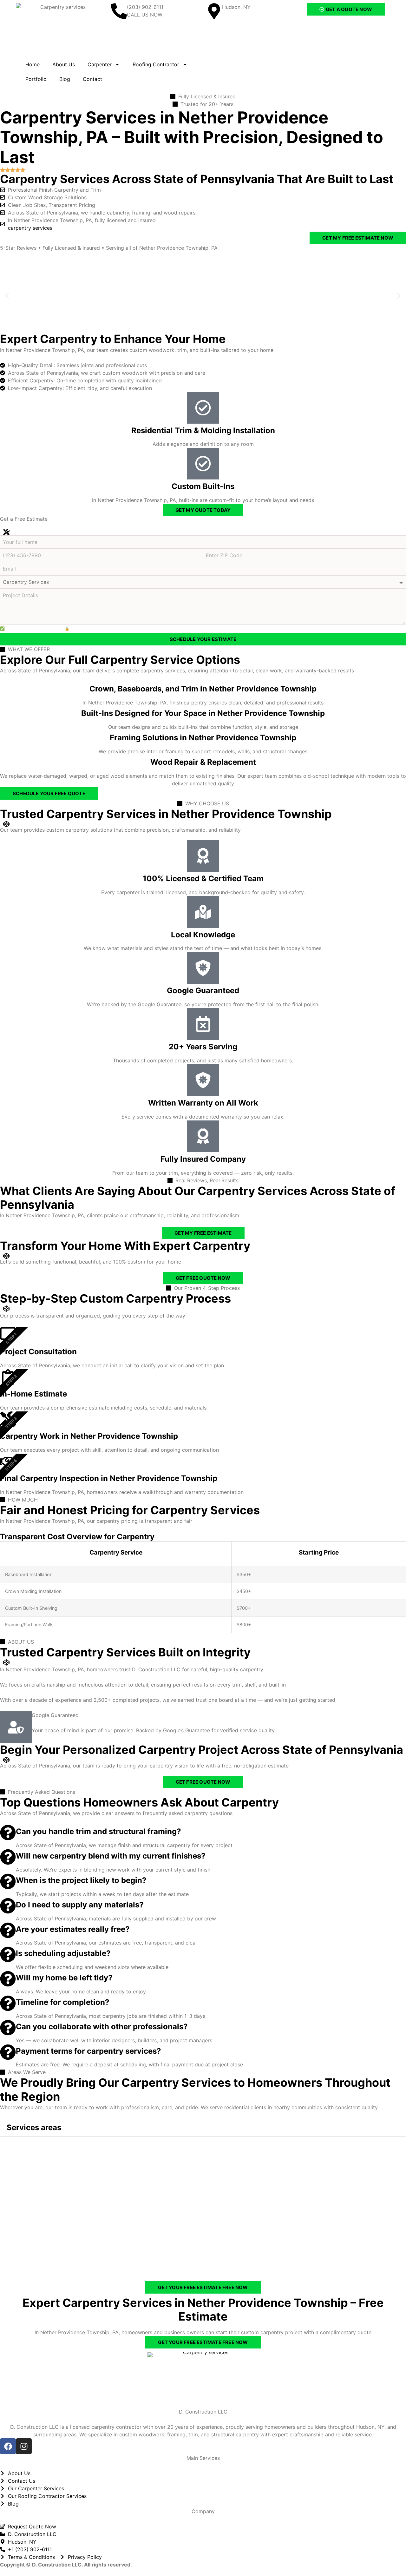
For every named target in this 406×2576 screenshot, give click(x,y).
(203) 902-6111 (145, 7)
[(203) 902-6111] (119, 11)
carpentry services (30, 228)
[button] (7, 296)
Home (33, 64)
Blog (65, 79)
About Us (64, 64)
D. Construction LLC (203, 2412)
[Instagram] (24, 2446)
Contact (92, 79)
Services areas (34, 2127)
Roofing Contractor (156, 64)
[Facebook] (8, 2446)
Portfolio (36, 79)
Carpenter (100, 64)
